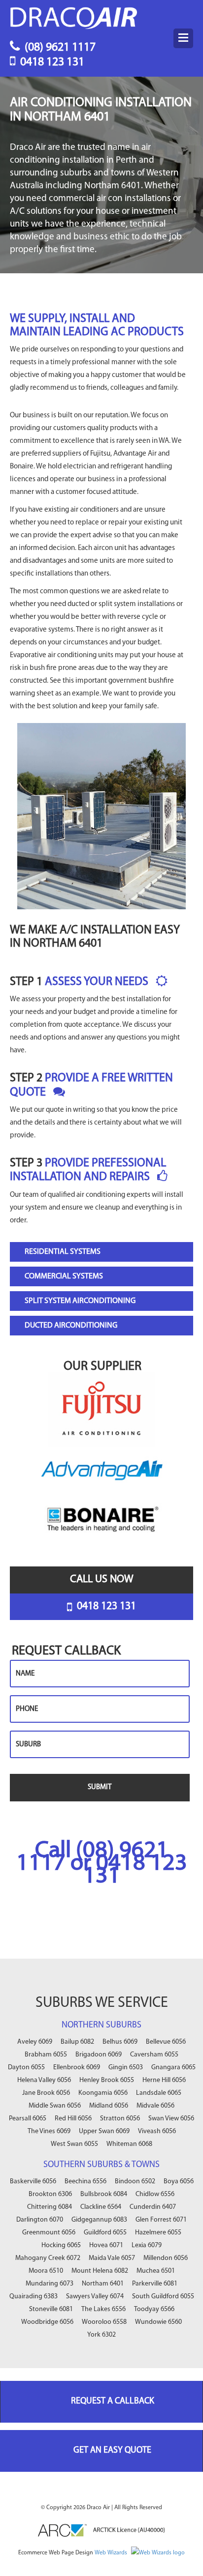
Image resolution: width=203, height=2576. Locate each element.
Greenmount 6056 (49, 2233)
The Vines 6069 (49, 2131)
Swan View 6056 (171, 2119)
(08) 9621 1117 (59, 46)
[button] (183, 38)
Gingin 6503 (126, 2068)
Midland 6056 (109, 2106)
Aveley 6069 (35, 2042)
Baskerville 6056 (33, 2182)
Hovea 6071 (106, 2245)
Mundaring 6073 (50, 2284)
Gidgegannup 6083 (99, 2220)
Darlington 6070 (40, 2220)
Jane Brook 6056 (46, 2093)
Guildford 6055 (105, 2233)
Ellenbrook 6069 (77, 2068)
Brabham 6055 (46, 2055)
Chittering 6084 (50, 2207)
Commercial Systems (64, 1276)
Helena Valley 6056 (44, 2080)
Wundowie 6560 (158, 2322)
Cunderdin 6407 (153, 2207)
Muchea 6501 (156, 2271)
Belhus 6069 (120, 2042)
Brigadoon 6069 (99, 2055)
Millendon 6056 (166, 2258)
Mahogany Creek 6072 (48, 2258)
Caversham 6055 (154, 2055)
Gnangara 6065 (173, 2068)
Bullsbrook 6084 (104, 2194)
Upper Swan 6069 (104, 2131)
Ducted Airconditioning (71, 1326)
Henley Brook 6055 (107, 2080)
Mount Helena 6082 (100, 2271)
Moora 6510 (46, 2271)
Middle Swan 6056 (55, 2106)
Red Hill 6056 (73, 2119)
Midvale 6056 (155, 2106)
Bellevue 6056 (166, 2042)
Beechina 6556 (85, 2182)
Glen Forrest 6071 (161, 2220)
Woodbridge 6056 (47, 2322)
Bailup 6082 (77, 2042)
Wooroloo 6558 (104, 2322)
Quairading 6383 (34, 2297)
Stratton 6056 (120, 2119)
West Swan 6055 (74, 2144)
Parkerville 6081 (155, 2284)
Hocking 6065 (61, 2245)
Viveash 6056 (157, 2131)
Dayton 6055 (26, 2068)
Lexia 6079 (147, 2245)
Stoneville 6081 (51, 2309)
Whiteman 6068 (129, 2144)
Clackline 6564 (101, 2207)
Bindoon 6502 (135, 2182)
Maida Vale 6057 (112, 2258)
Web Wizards (112, 2553)
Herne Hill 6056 (164, 2080)
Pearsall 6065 (28, 2119)
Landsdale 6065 (159, 2093)
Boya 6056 (179, 2182)
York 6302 (101, 2335)
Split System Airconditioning (80, 1301)
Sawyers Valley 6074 (95, 2297)
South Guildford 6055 (163, 2297)
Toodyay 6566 (154, 2309)
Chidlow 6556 (155, 2194)
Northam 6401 (103, 2284)
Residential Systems (63, 1252)
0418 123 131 (51, 60)
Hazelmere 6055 (158, 2233)
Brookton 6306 (50, 2194)
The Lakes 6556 (103, 2309)
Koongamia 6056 (103, 2093)
